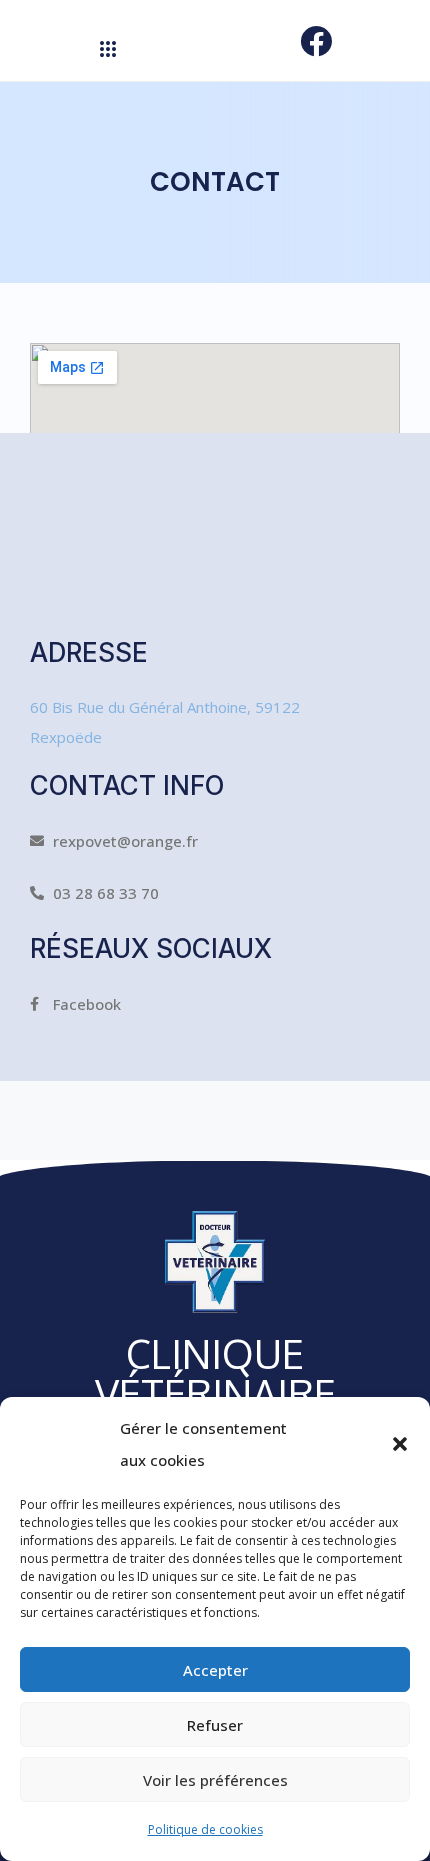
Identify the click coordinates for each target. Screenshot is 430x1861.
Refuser (215, 1725)
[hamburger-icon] (107, 50)
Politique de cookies (205, 1829)
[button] (400, 1444)
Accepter (215, 1670)
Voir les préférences (215, 1780)
